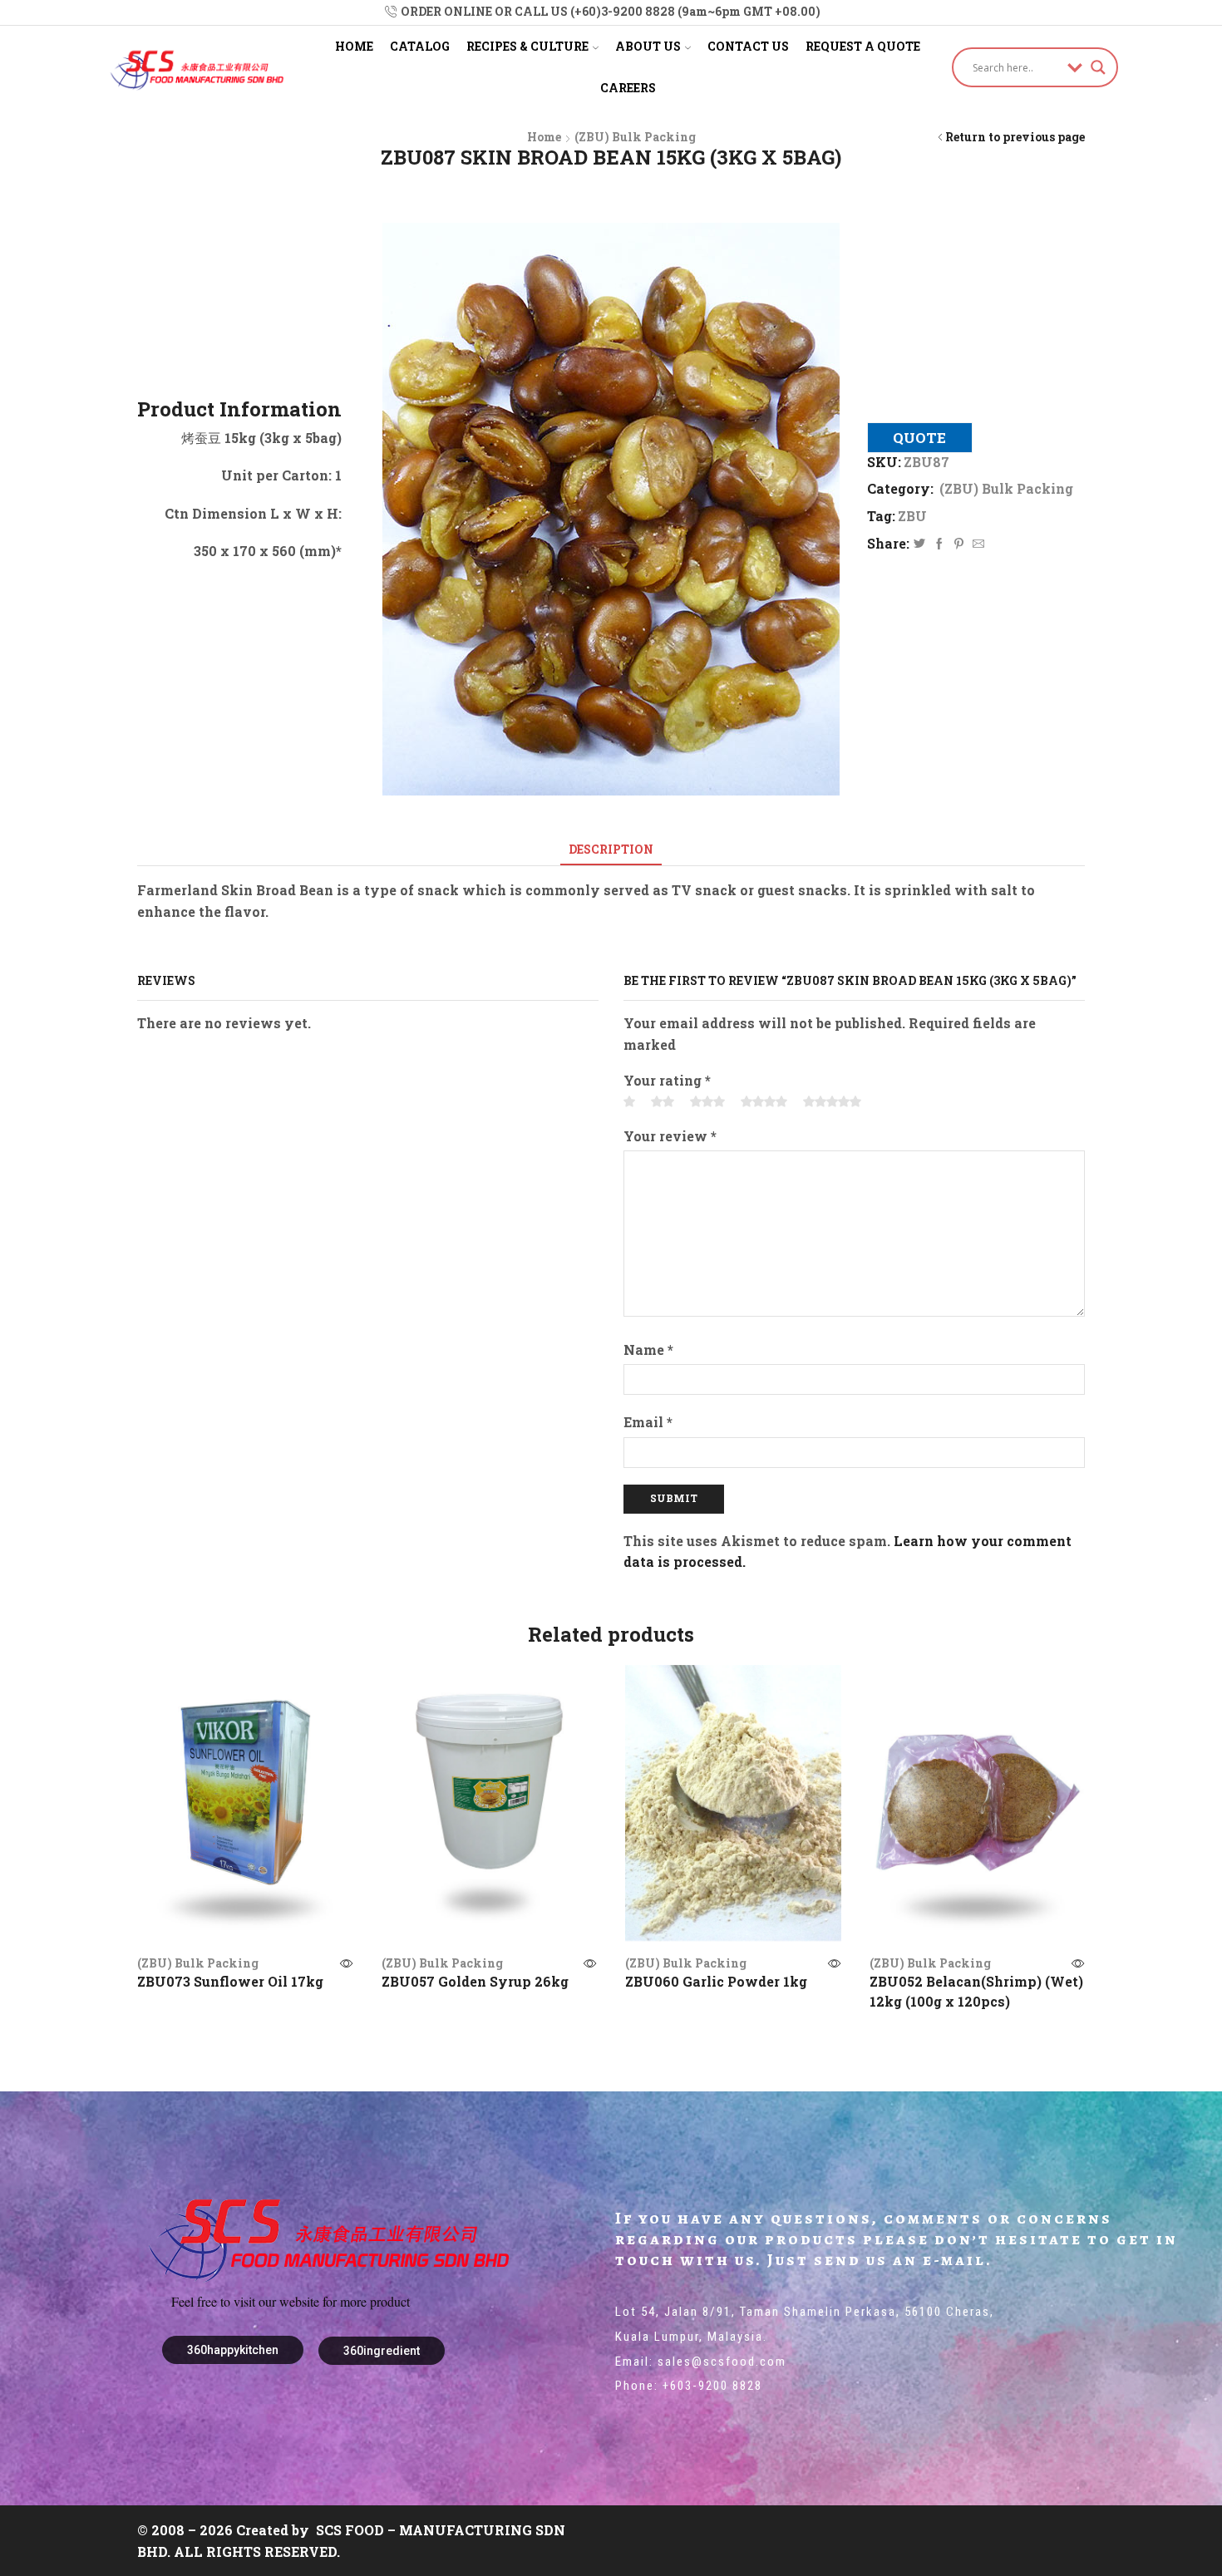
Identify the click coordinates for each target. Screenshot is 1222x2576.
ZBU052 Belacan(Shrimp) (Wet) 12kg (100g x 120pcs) (976, 1991)
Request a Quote (863, 46)
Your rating (667, 1080)
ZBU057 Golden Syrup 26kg (475, 1981)
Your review (670, 1136)
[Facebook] (939, 544)
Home (354, 46)
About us (648, 46)
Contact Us (748, 46)
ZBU (912, 516)
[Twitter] (919, 544)
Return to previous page (1015, 137)
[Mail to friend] (976, 544)
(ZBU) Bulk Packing (635, 137)
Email (648, 1422)
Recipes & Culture (527, 46)
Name (648, 1350)
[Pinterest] (959, 544)
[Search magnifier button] (1098, 67)
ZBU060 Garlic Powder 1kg (716, 1981)
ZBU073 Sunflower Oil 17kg (230, 1981)
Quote (919, 438)
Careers (628, 88)
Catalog (420, 46)
